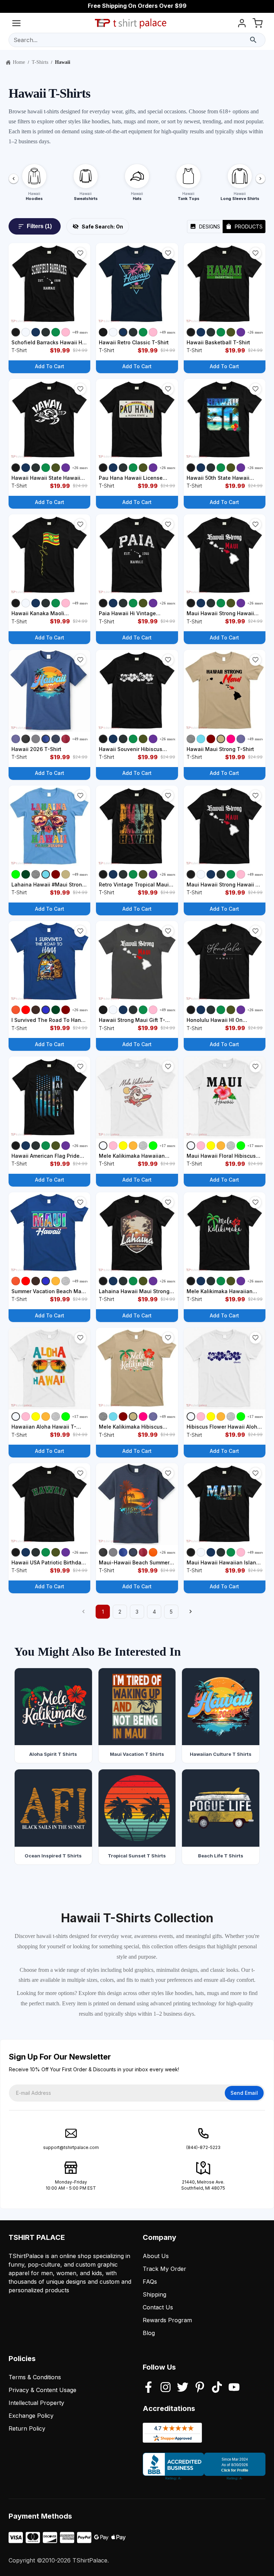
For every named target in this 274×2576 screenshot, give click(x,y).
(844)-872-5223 (203, 2147)
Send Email (244, 2093)
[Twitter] (183, 2388)
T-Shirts (40, 62)
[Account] (242, 24)
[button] (80, 253)
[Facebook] (148, 2388)
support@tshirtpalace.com (71, 2147)
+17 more (168, 1146)
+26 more (255, 332)
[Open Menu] (16, 24)
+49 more (80, 332)
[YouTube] (234, 2388)
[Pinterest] (200, 2388)
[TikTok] (217, 2388)
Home (19, 62)
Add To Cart (50, 366)
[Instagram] (166, 2388)
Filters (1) (39, 226)
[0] (258, 24)
